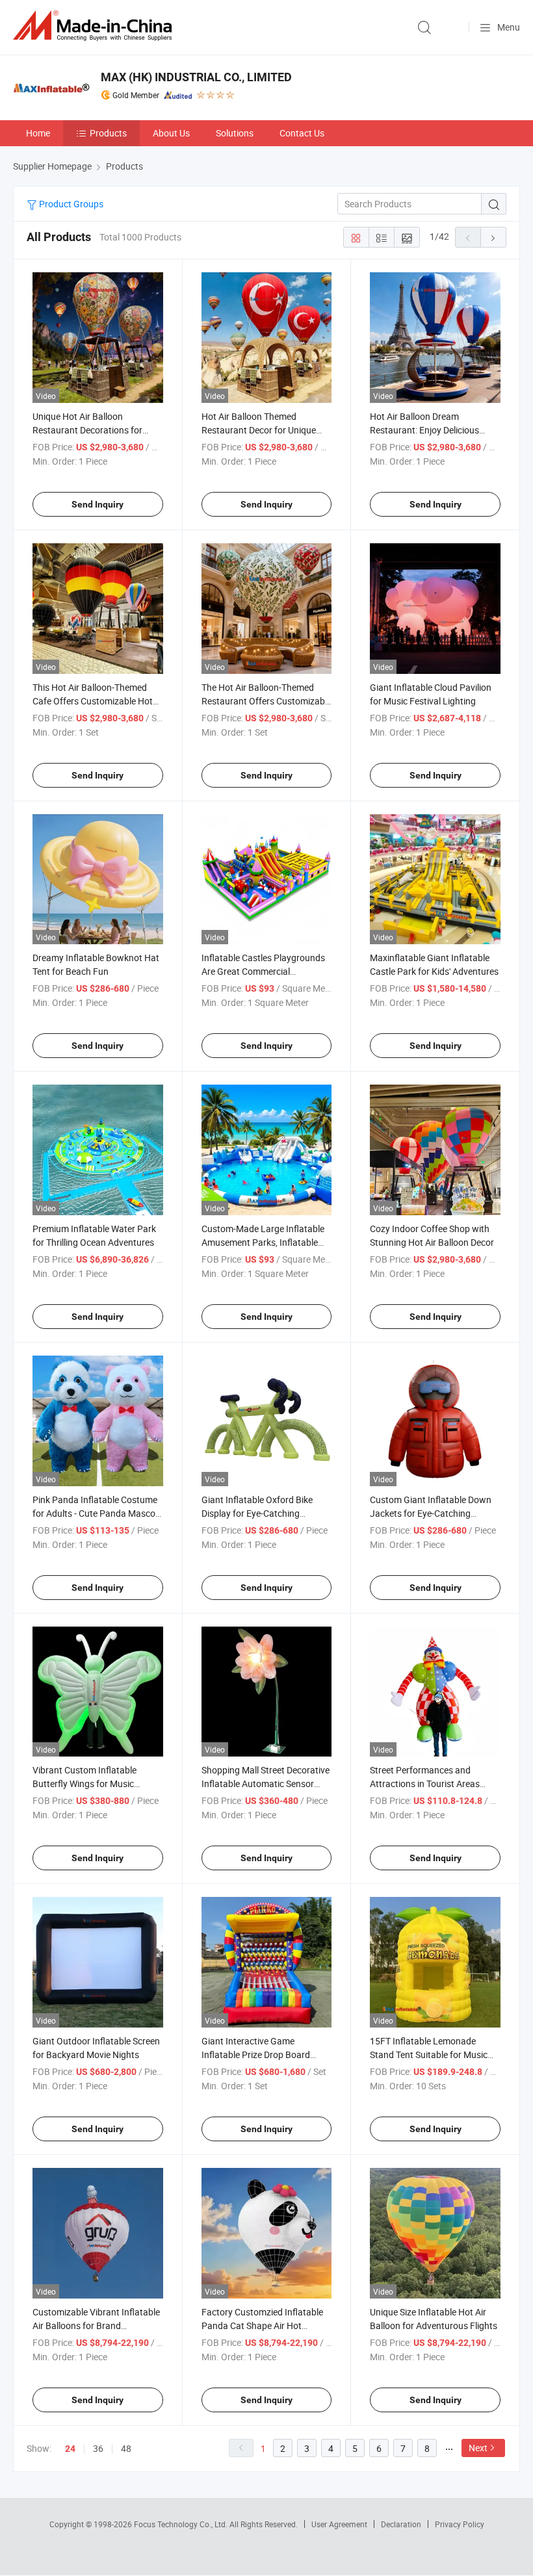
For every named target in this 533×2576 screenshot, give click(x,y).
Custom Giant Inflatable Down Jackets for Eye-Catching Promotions (431, 1513)
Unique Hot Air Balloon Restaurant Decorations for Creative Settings (87, 430)
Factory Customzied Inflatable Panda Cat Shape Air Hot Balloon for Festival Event (262, 2325)
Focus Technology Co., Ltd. (182, 2524)
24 (70, 2449)
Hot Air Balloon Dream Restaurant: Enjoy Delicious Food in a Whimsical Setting (425, 430)
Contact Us (302, 133)
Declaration (401, 2524)
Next (478, 2448)
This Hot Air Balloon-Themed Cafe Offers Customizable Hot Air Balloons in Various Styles (93, 701)
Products (108, 133)
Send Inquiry (97, 504)
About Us (171, 133)
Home (38, 133)
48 (126, 2448)
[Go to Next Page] (493, 237)
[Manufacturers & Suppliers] (95, 26)
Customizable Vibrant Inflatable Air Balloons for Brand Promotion (96, 2325)
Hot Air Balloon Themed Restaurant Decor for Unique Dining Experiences (259, 430)
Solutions (235, 133)
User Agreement (339, 2524)
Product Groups (70, 204)
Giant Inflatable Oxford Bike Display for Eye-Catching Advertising (257, 1513)
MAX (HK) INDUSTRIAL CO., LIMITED (196, 77)
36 (98, 2448)
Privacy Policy (460, 2524)
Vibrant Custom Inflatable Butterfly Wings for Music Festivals (84, 1784)
